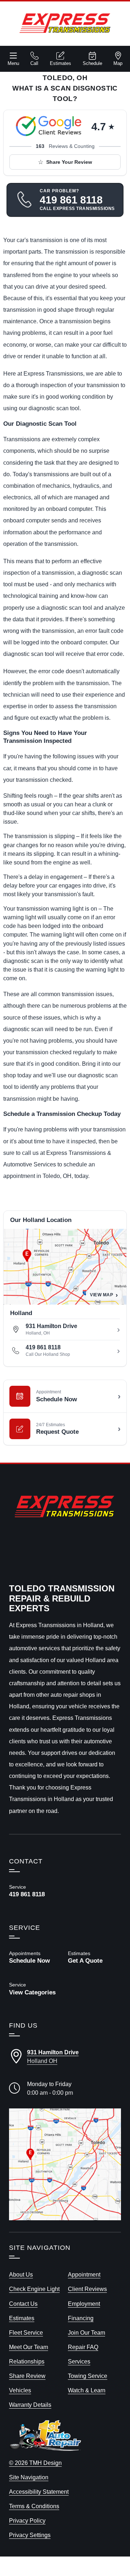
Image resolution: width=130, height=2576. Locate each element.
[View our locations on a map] (65, 2164)
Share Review (27, 2376)
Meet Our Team (29, 2347)
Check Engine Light (34, 2289)
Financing (81, 2318)
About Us (21, 2274)
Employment (84, 2304)
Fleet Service (26, 2332)
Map (118, 63)
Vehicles (20, 2390)
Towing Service (88, 2376)
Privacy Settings (30, 2535)
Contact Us (23, 2304)
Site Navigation (29, 2477)
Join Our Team (86, 2332)
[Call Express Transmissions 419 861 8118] (36, 1891)
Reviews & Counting (65, 146)
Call (34, 63)
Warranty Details (30, 2405)
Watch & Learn (87, 2390)
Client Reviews (87, 2289)
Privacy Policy (27, 2520)
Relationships (27, 2361)
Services (79, 2361)
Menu (13, 63)
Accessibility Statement (39, 2492)
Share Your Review (69, 162)
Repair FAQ (83, 2347)
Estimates (60, 63)
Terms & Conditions (34, 2506)
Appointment (84, 2274)
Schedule (92, 63)
